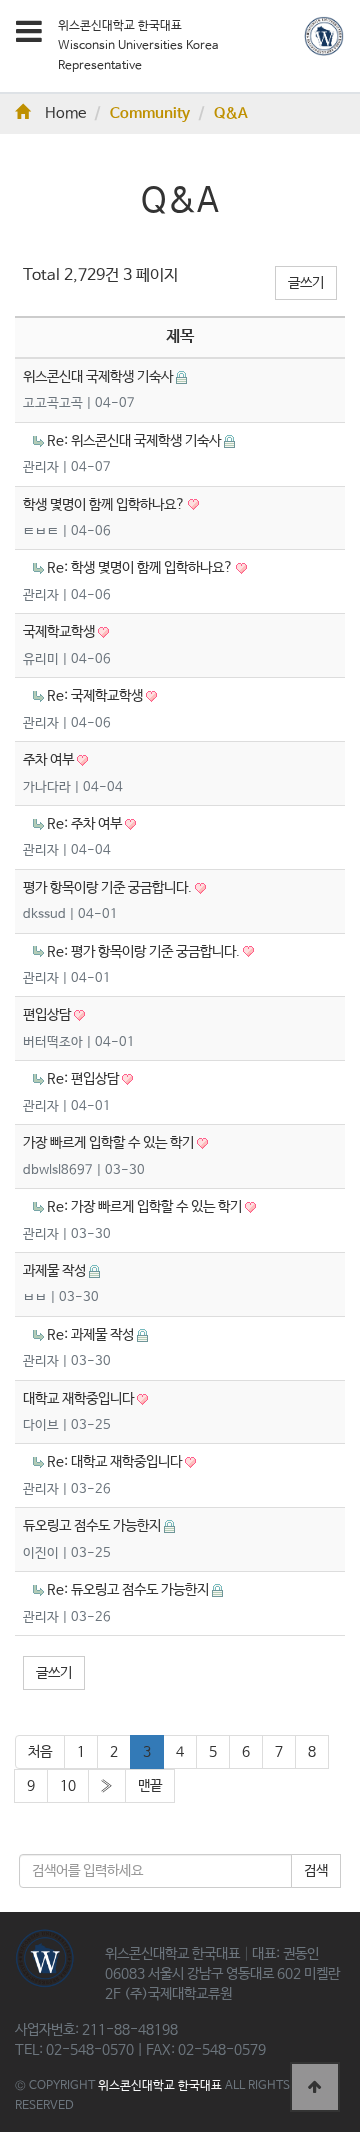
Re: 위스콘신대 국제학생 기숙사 (135, 441)
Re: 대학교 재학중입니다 (116, 1462)
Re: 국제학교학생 (96, 696)
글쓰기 (306, 283)
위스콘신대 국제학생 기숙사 (99, 377)
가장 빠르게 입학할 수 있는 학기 (110, 1143)
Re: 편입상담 (84, 1079)
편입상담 (48, 1015)
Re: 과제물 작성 (92, 1335)
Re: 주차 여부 (86, 824)
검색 (316, 1871)
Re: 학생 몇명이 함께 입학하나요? (141, 568)
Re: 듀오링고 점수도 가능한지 (129, 1590)
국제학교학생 (60, 632)
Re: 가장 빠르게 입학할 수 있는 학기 (146, 1207)
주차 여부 (50, 760)
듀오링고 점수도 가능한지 (93, 1526)
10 (68, 1786)
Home (65, 114)
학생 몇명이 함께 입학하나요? (105, 505)
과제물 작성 (56, 1271)
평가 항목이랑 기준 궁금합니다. (109, 888)
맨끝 (150, 1786)
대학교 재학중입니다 (80, 1399)
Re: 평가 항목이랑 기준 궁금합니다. (145, 952)
